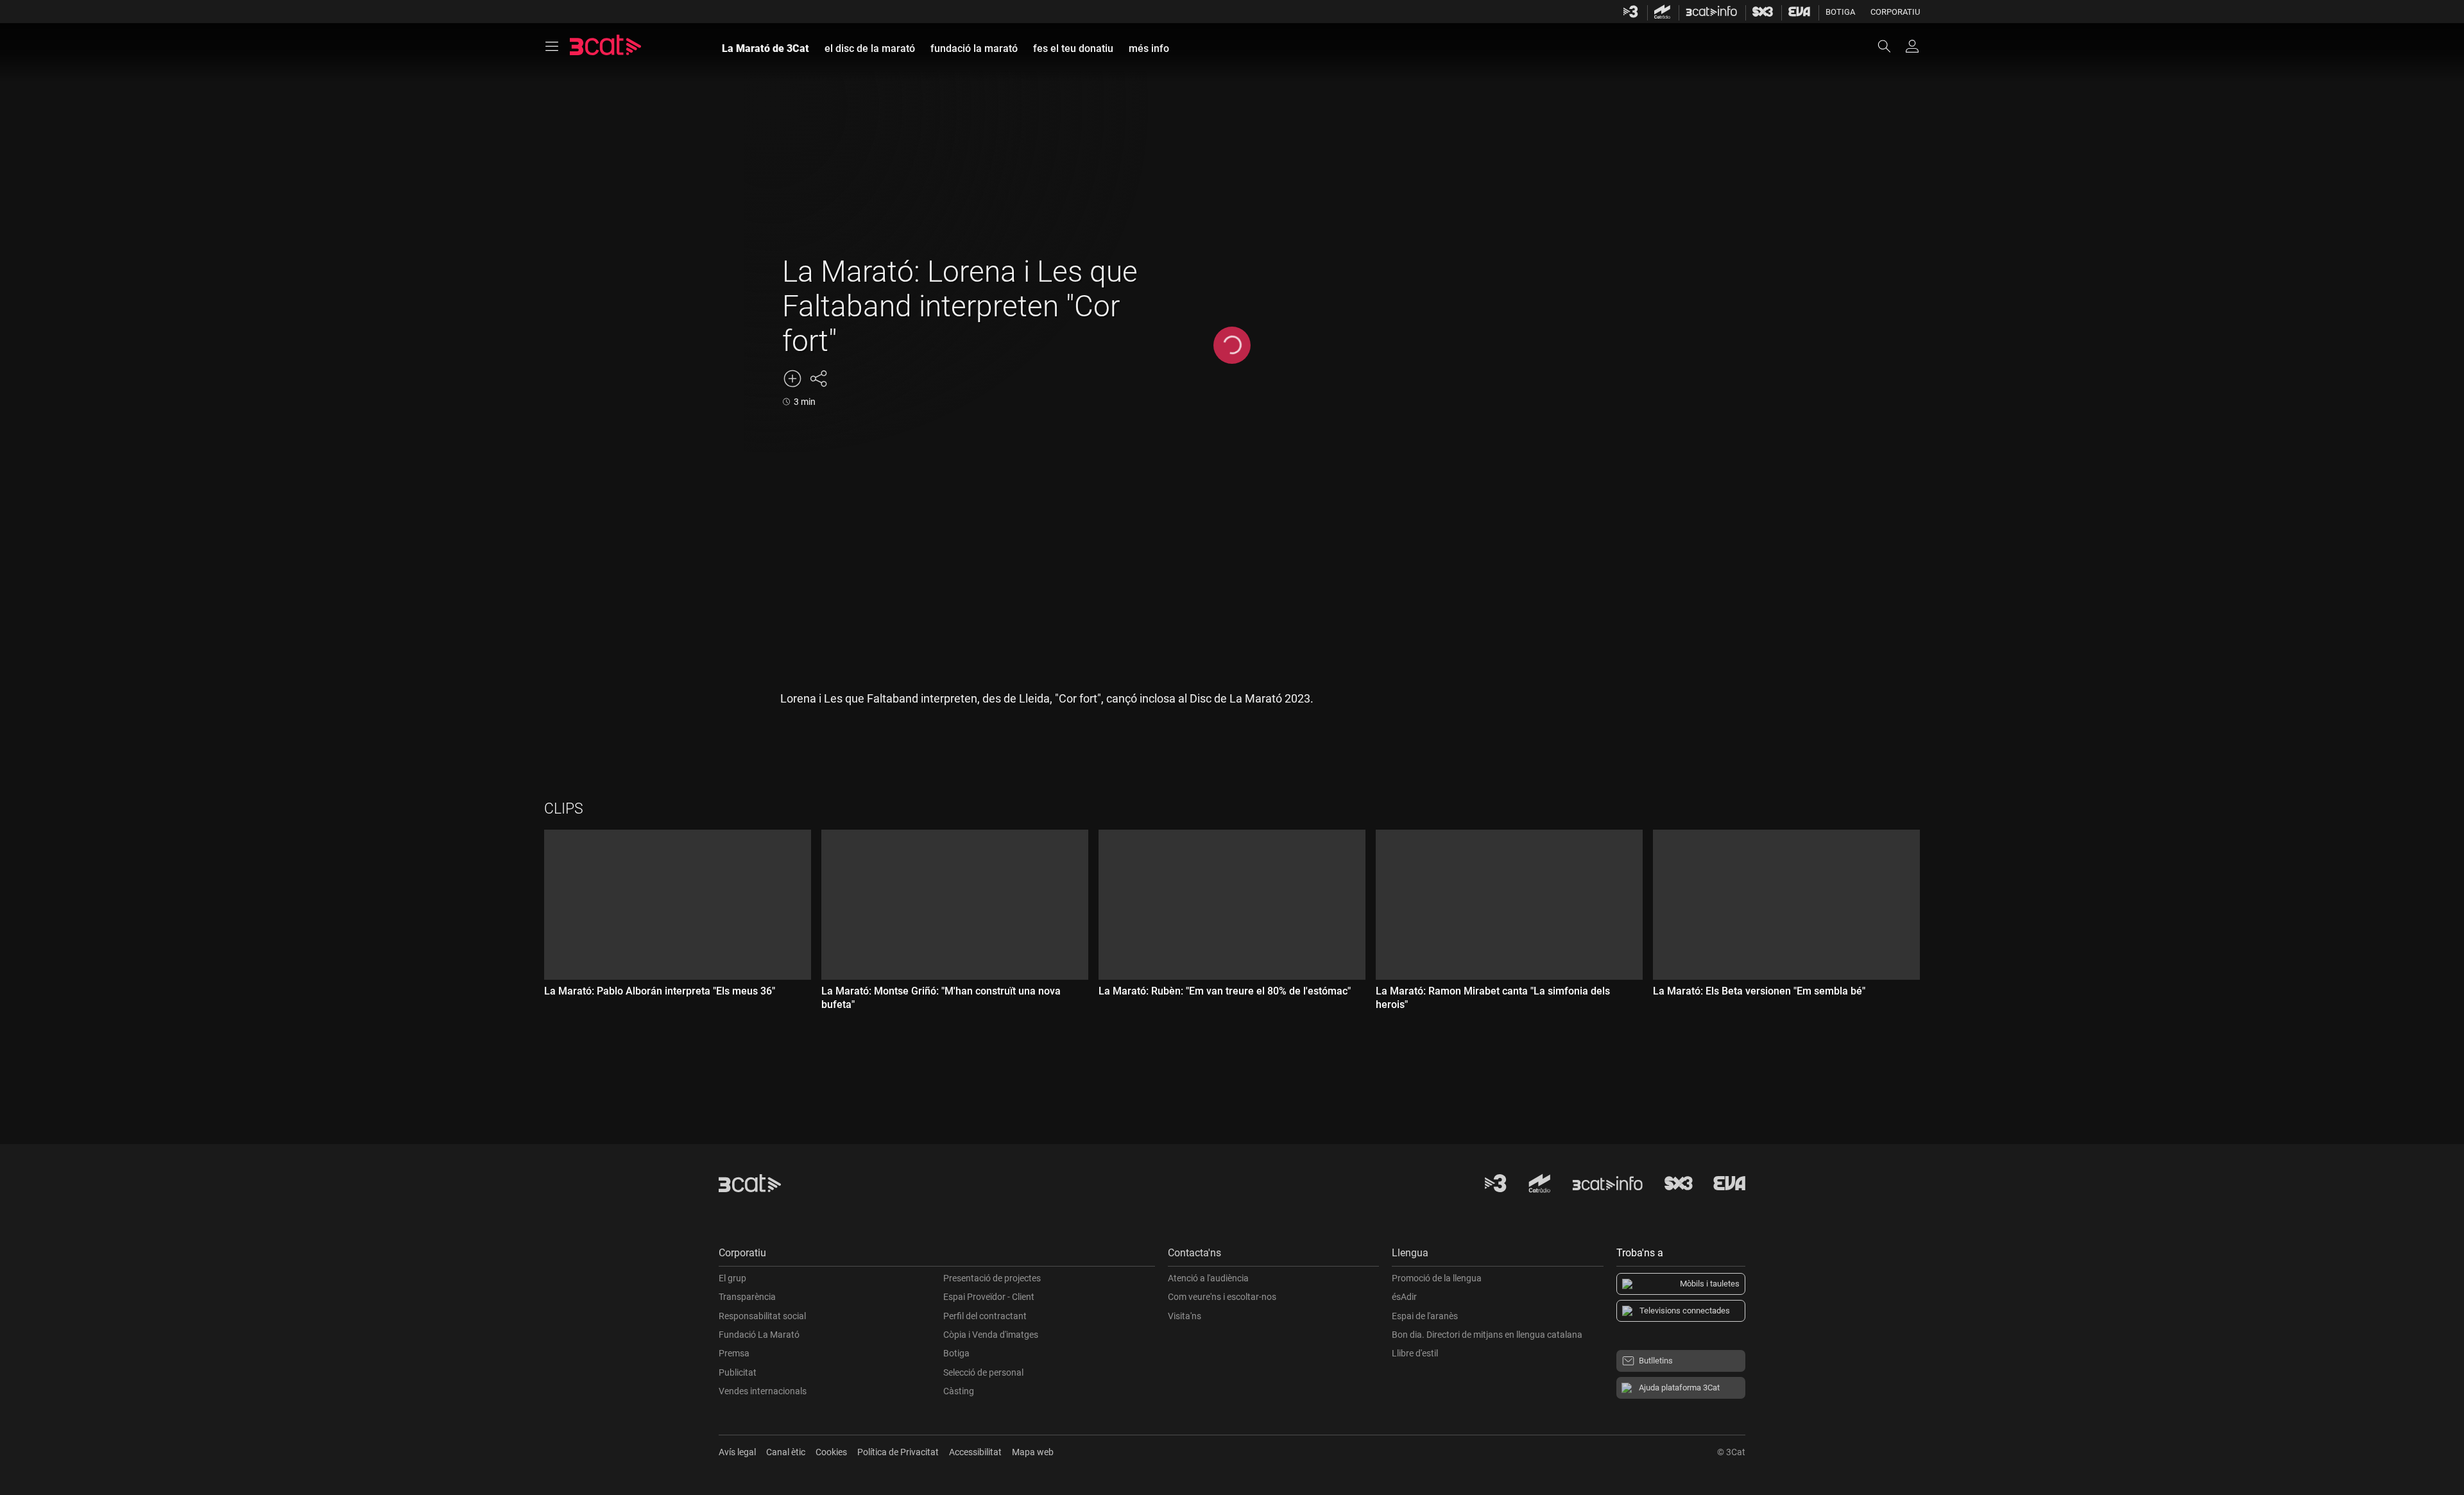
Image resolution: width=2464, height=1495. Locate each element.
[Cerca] (1890, 46)
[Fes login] (1912, 46)
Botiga (1840, 12)
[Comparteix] (818, 379)
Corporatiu (1895, 12)
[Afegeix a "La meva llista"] (792, 379)
